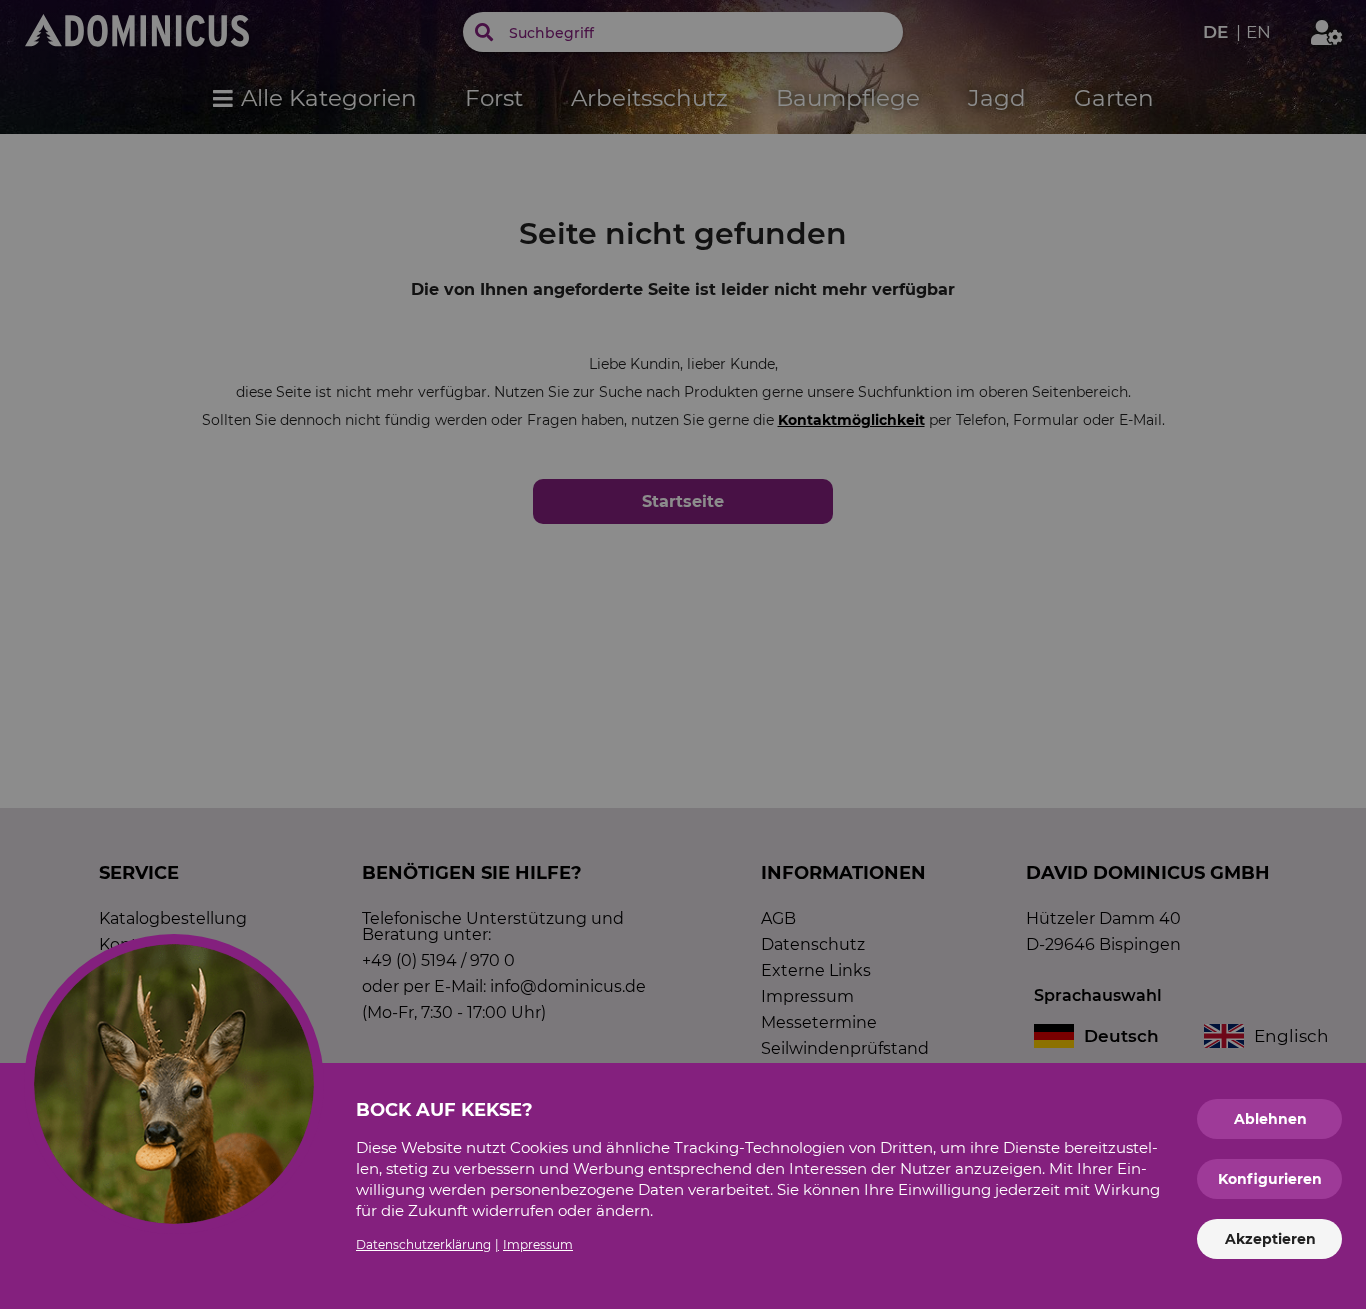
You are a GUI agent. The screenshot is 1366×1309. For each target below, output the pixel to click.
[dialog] (683, 654)
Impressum (538, 1244)
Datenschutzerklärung (423, 1244)
